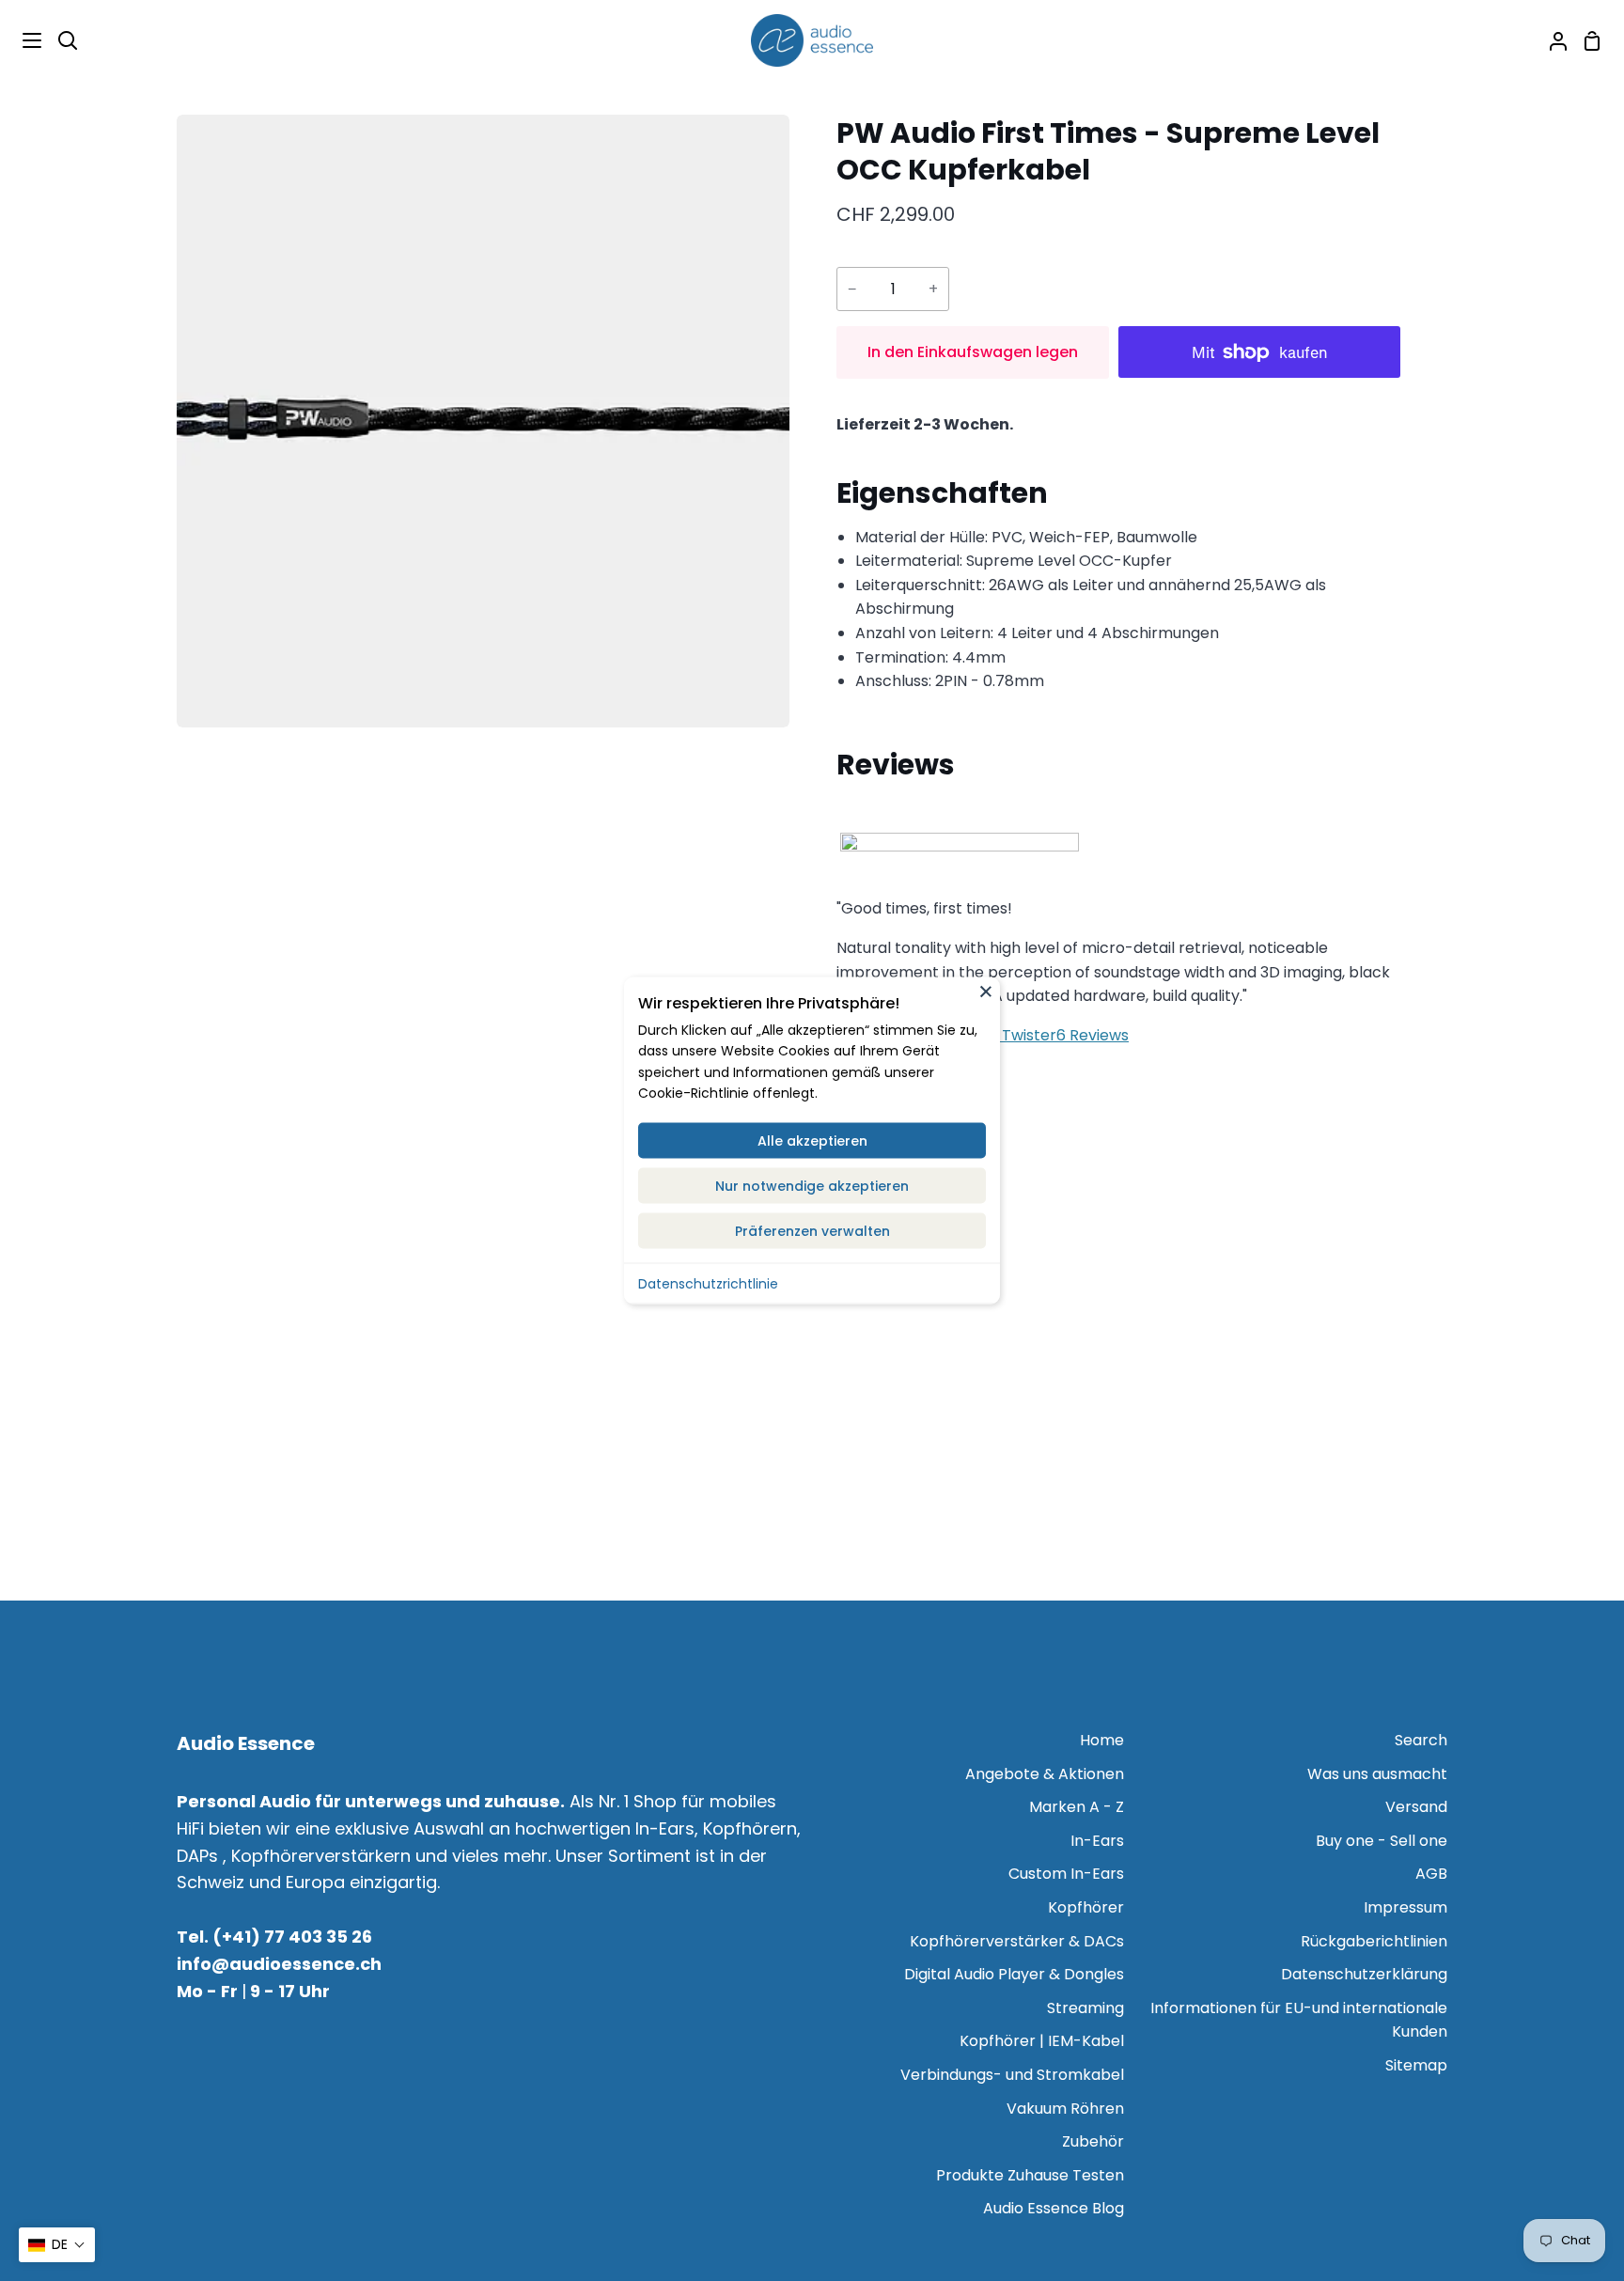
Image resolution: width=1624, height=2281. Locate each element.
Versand (1416, 1807)
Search (1421, 1740)
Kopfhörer (1086, 1907)
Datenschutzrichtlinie (708, 1283)
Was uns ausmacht (1377, 1774)
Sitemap (1416, 2065)
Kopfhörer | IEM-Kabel (1042, 2041)
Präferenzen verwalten (812, 1230)
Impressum (1405, 1907)
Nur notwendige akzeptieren (812, 1185)
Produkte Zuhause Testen (1030, 2175)
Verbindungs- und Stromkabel (1012, 2075)
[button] (57, 2245)
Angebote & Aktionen (1045, 1774)
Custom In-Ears (1066, 1874)
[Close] (986, 991)
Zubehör (1093, 2141)
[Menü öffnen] (22, 40)
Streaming (1085, 2008)
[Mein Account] (1551, 40)
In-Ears (1097, 1841)
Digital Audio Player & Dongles (1014, 1974)
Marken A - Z (1077, 1807)
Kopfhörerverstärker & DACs (1017, 1941)
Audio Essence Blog (1054, 2208)
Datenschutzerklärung (1364, 1974)
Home (1102, 1740)
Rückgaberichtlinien (1374, 1941)
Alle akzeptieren (812, 1140)
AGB (1431, 1874)
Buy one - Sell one (1382, 1841)
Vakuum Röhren (1065, 2109)
